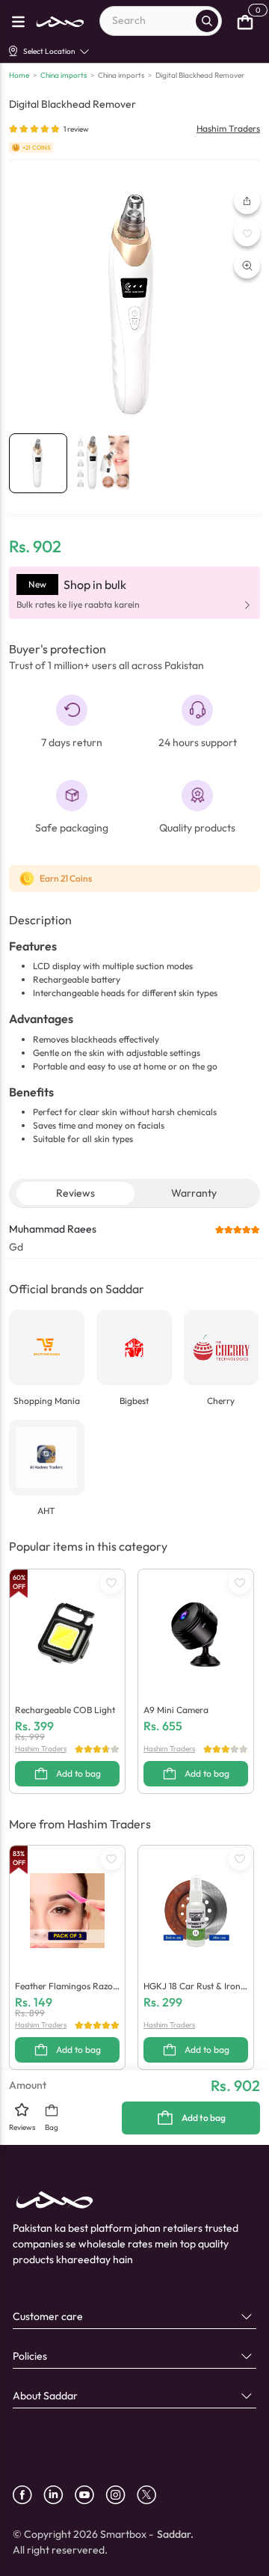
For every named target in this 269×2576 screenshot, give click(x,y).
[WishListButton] (247, 233)
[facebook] (28, 2495)
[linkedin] (59, 2495)
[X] (152, 2495)
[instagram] (121, 2495)
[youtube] (90, 2495)
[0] (245, 21)
